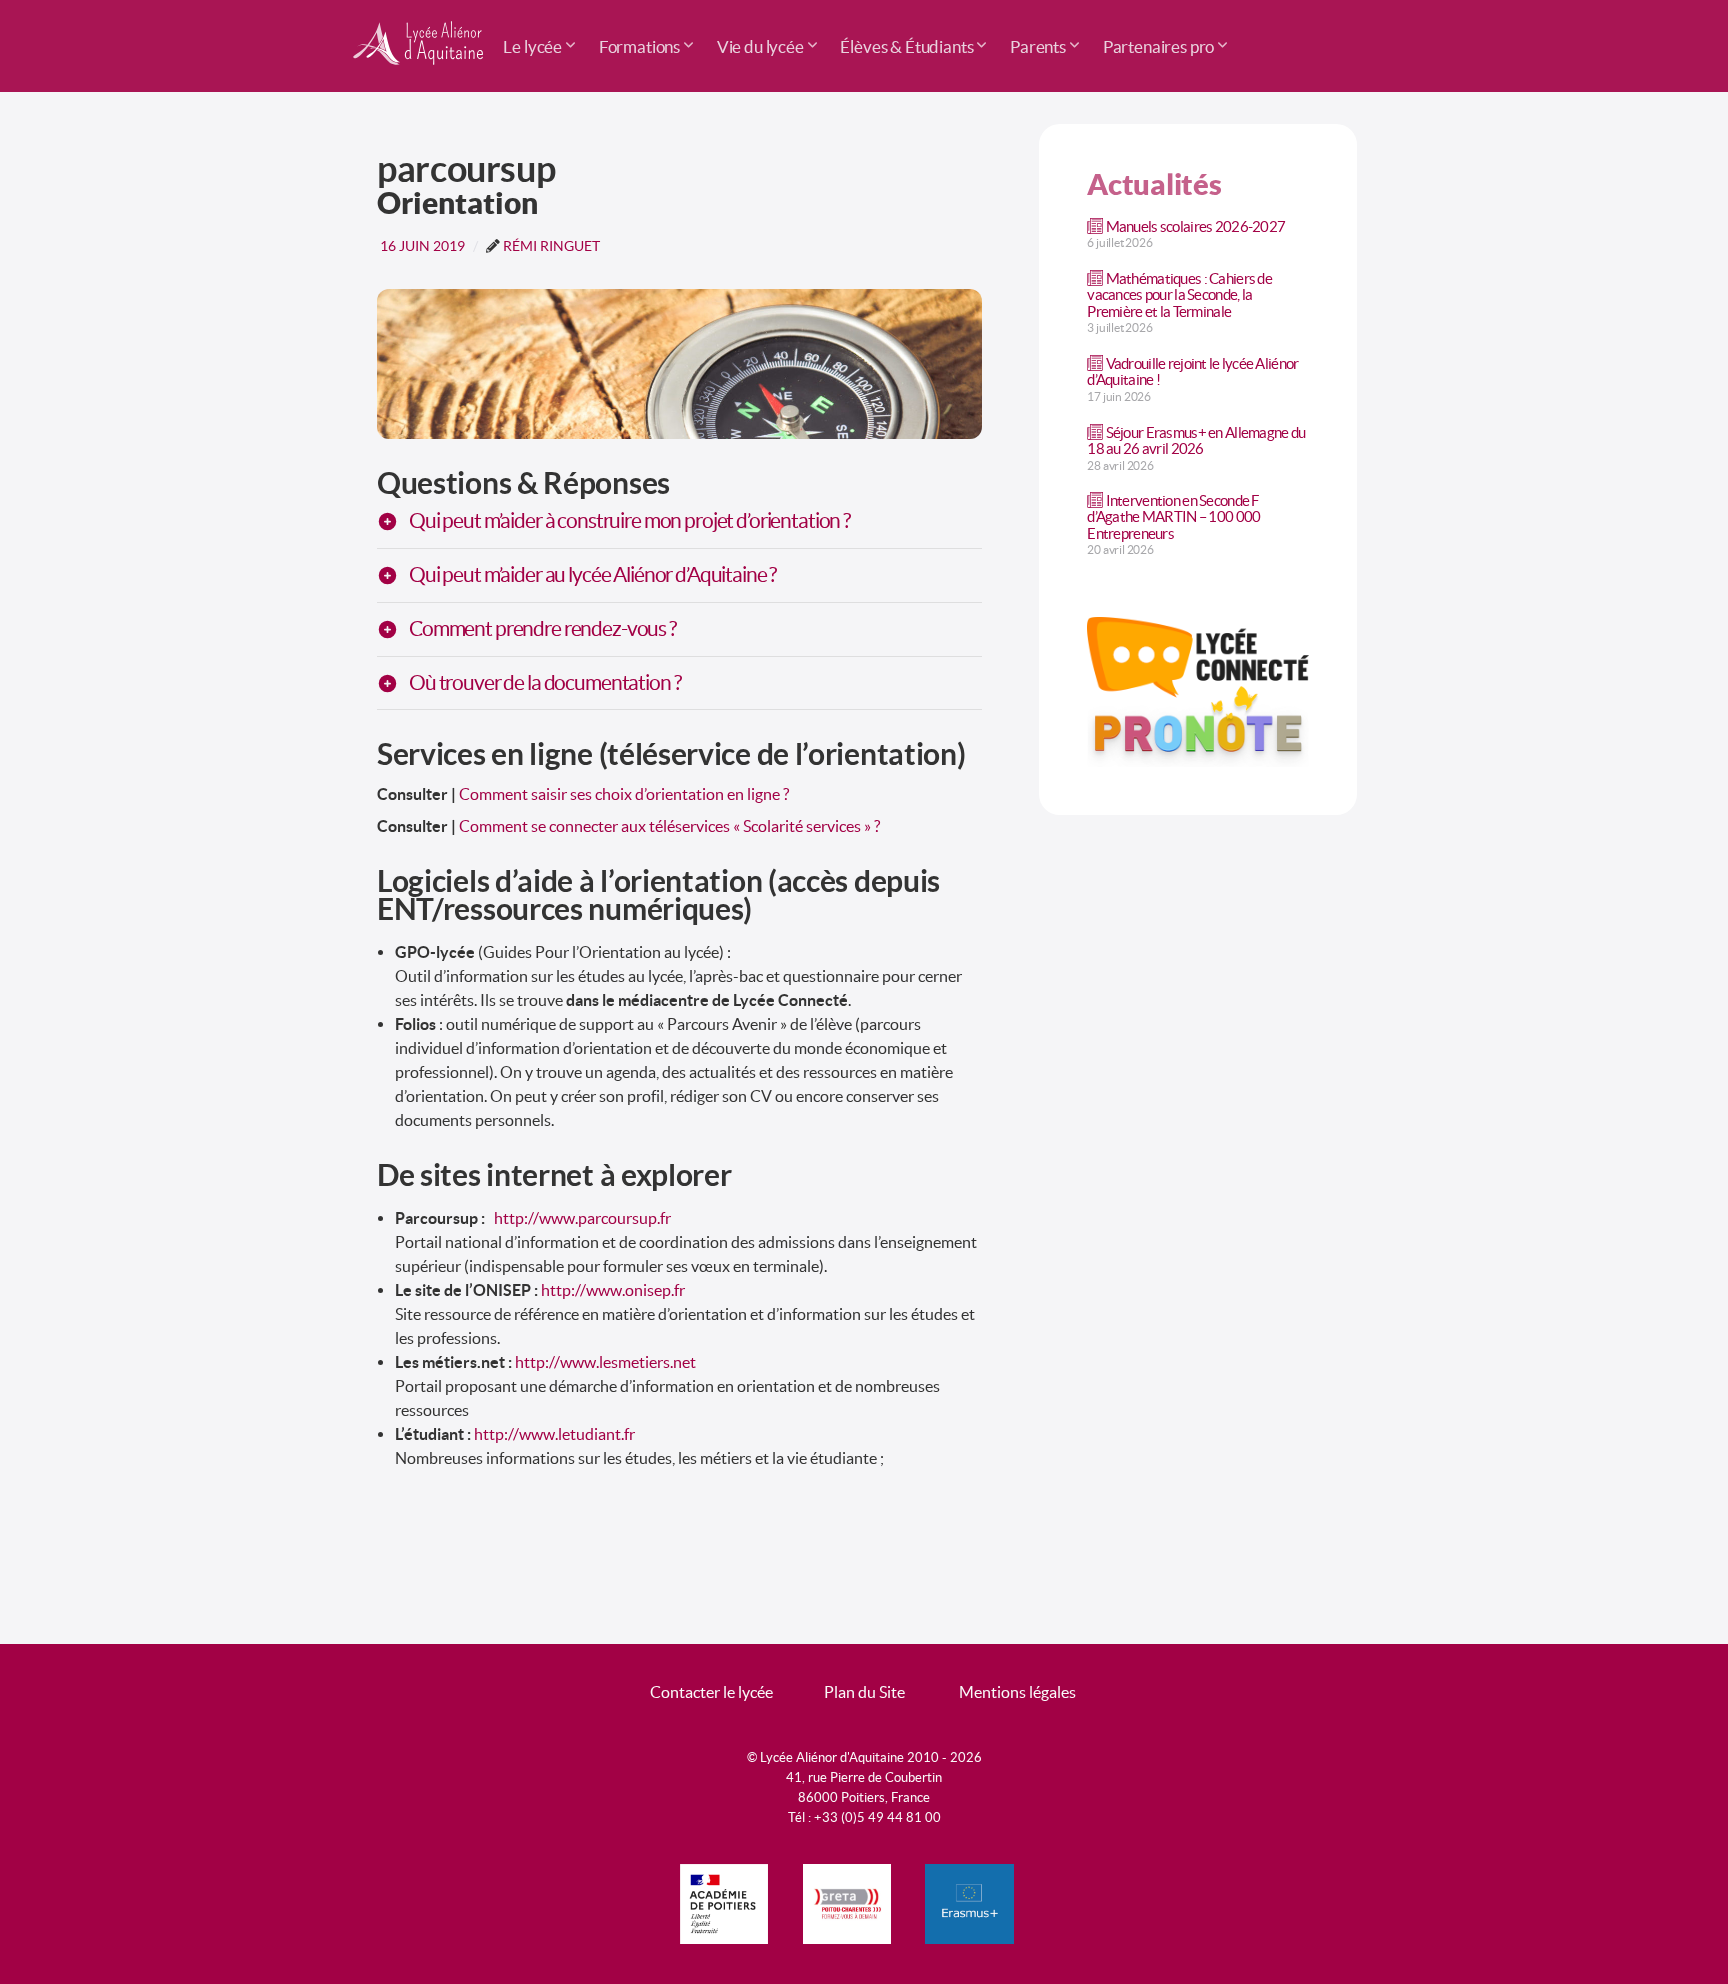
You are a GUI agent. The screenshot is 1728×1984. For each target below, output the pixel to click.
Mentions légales (1017, 1692)
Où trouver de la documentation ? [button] (544, 683)
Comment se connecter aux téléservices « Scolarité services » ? (669, 826)
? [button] (592, 575)
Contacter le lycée (711, 1692)
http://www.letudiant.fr (554, 1434)
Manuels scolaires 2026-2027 (1196, 226)
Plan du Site (864, 1692)
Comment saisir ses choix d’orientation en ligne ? (624, 794)
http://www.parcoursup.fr (582, 1218)
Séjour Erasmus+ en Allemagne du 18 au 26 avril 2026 (1196, 440)
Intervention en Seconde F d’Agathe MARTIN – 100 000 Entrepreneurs (1173, 516)
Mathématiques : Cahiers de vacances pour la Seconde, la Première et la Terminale (1179, 294)
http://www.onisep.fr (613, 1290)
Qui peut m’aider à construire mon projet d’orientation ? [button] (629, 521)
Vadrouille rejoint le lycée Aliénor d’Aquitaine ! (1192, 371)
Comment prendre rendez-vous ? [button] (542, 629)
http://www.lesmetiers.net (605, 1362)
